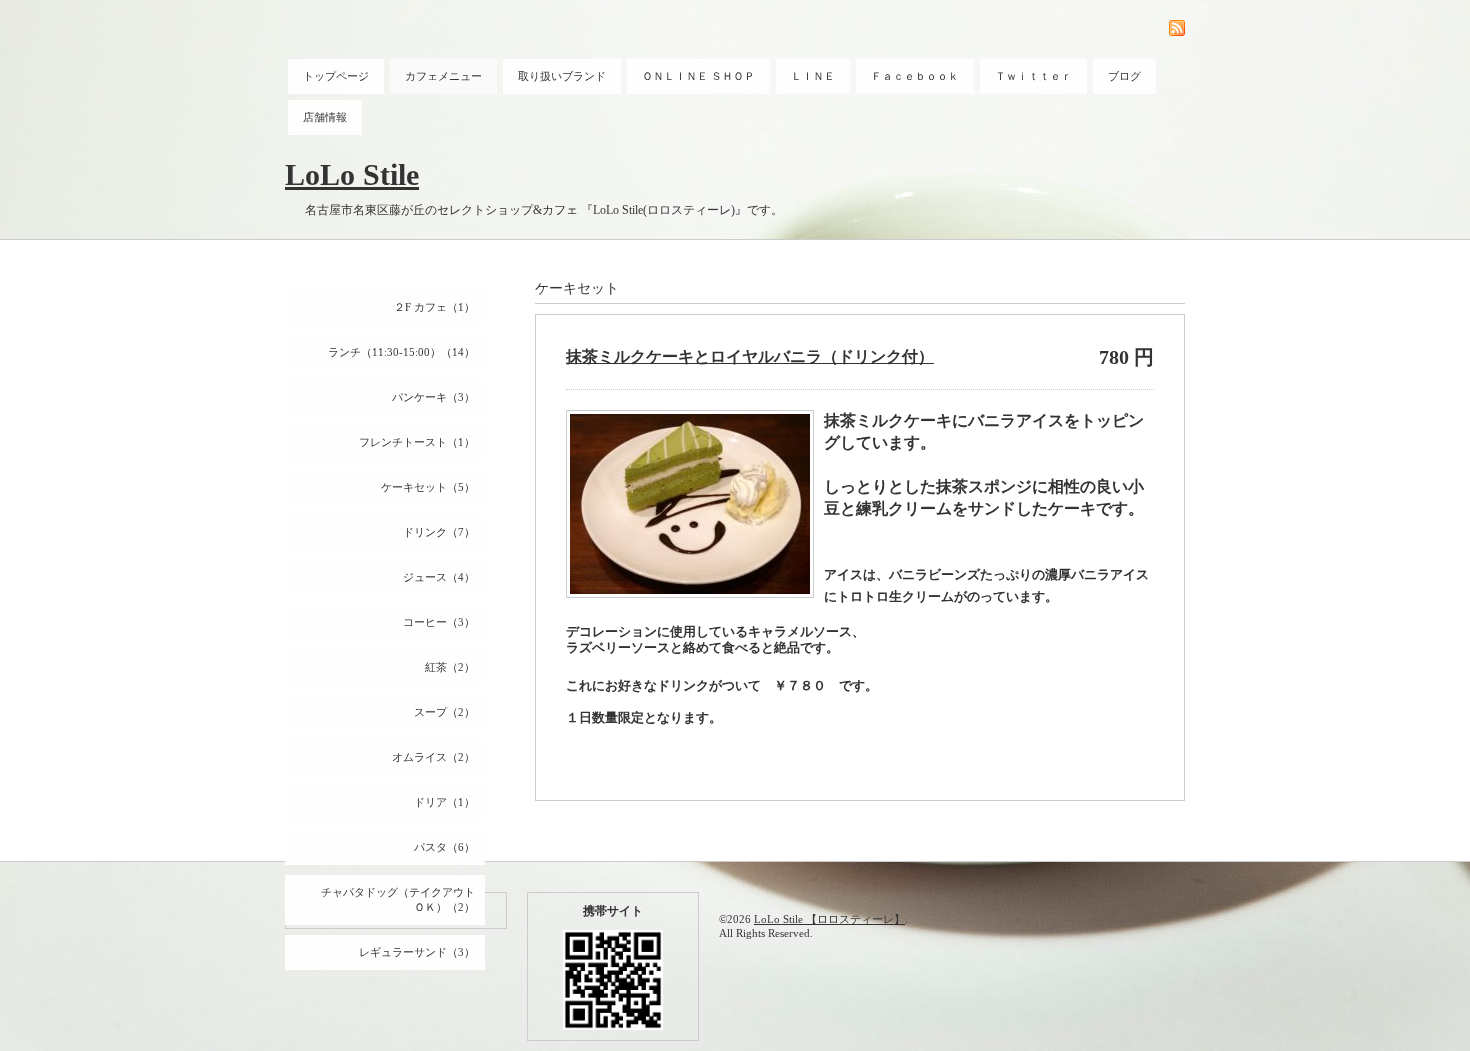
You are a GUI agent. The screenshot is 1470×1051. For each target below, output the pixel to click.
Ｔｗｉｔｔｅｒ (1033, 76)
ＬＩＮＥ (813, 76)
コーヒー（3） (439, 622)
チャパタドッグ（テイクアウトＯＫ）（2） (398, 899)
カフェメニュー (443, 76)
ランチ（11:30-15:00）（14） (401, 352)
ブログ (1124, 76)
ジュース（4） (439, 577)
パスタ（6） (444, 847)
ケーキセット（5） (428, 487)
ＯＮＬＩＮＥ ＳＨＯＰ (698, 76)
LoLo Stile (352, 174)
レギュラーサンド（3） (417, 952)
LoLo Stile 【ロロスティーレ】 (829, 919)
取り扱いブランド (562, 76)
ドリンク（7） (439, 532)
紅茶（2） (450, 667)
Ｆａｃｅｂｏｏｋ (915, 76)
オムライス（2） (433, 757)
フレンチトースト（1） (417, 442)
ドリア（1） (444, 802)
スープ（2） (444, 712)
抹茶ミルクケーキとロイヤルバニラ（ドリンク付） (750, 356)
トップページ (336, 76)
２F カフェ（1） (434, 307)
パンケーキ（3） (433, 397)
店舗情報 (325, 117)
